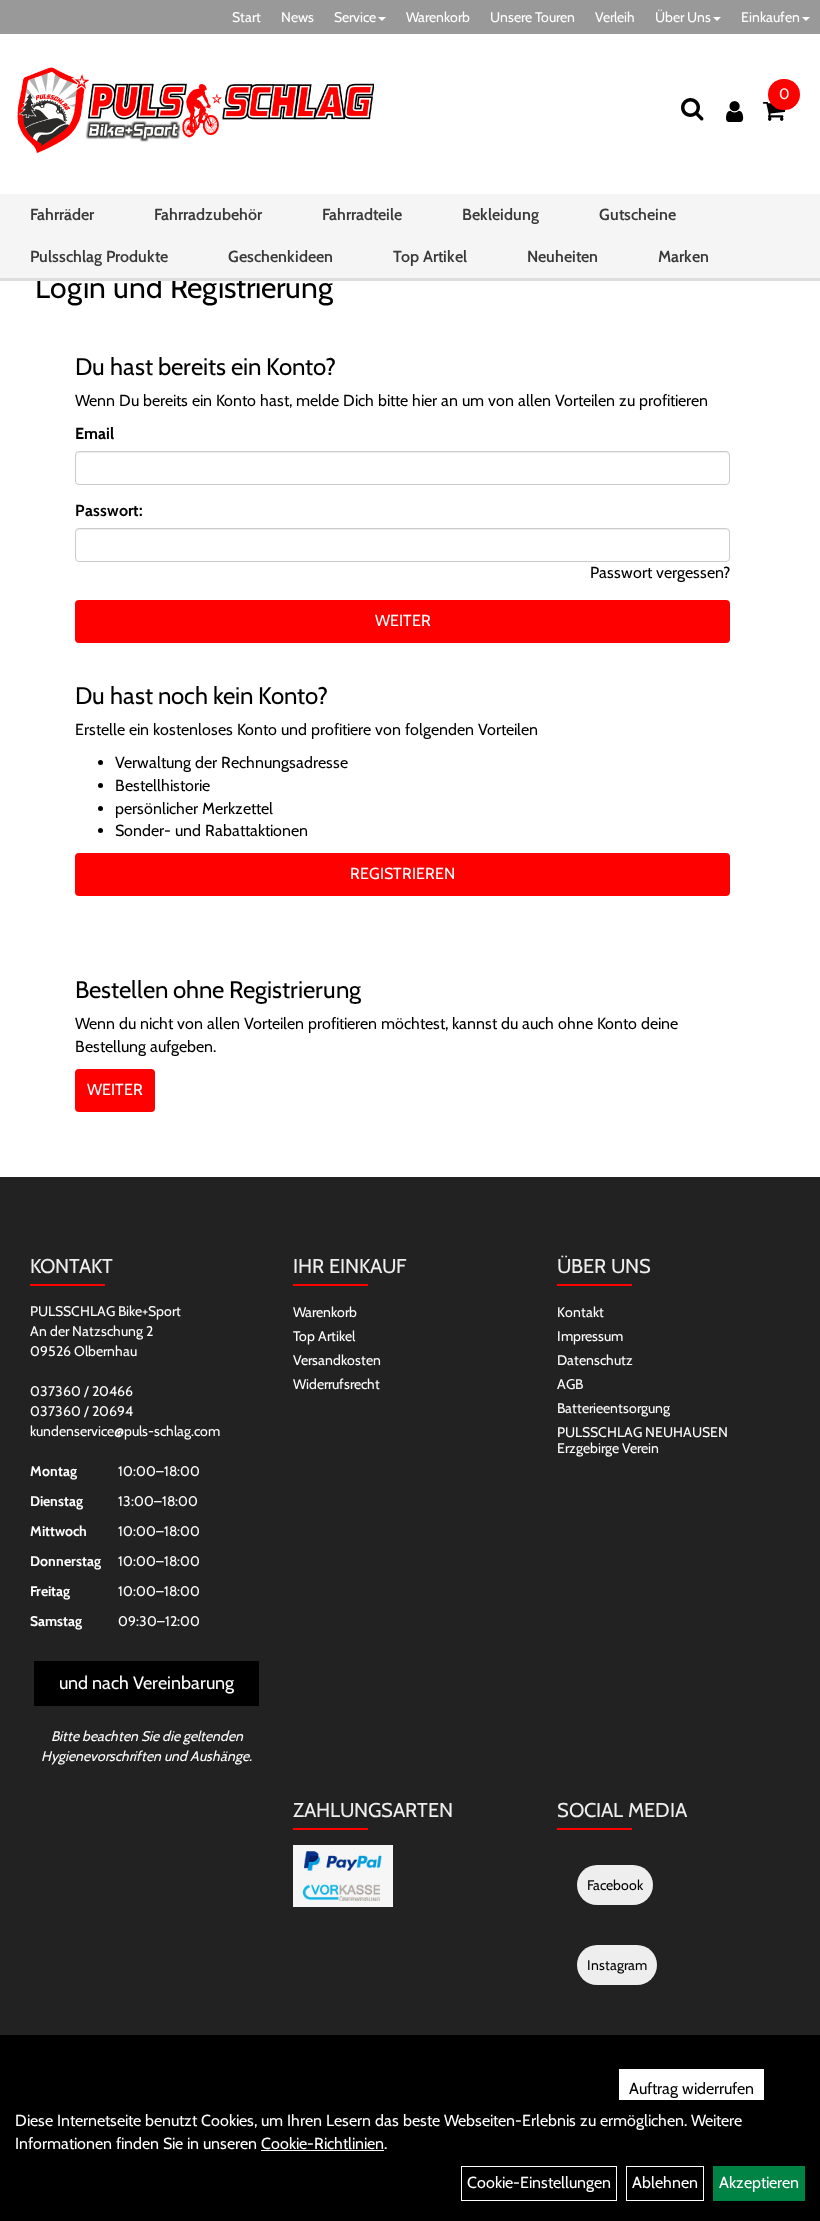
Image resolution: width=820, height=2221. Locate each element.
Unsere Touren (532, 17)
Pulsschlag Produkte (99, 256)
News (297, 17)
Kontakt (580, 1312)
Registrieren (402, 873)
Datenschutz (595, 1360)
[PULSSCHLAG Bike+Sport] (195, 109)
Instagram (617, 1965)
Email (94, 433)
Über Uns (683, 17)
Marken (683, 256)
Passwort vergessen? (660, 572)
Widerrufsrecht (336, 1384)
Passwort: (109, 510)
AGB (570, 1384)
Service (355, 17)
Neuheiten (562, 256)
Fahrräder (62, 214)
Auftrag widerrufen (691, 2088)
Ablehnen (665, 2182)
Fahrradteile (362, 214)
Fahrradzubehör (208, 214)
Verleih (615, 17)
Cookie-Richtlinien (322, 2143)
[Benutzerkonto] (734, 111)
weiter (403, 620)
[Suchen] (692, 108)
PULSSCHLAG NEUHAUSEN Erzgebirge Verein (642, 1440)
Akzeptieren (759, 2182)
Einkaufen (770, 17)
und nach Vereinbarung (146, 1683)
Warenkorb (438, 17)
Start (246, 17)
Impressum (590, 1336)
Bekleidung (500, 214)
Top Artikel (430, 256)
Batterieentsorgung (613, 1408)
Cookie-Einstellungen (539, 2182)
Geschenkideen (280, 256)
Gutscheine (637, 214)
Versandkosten (337, 1360)
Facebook (615, 1885)
